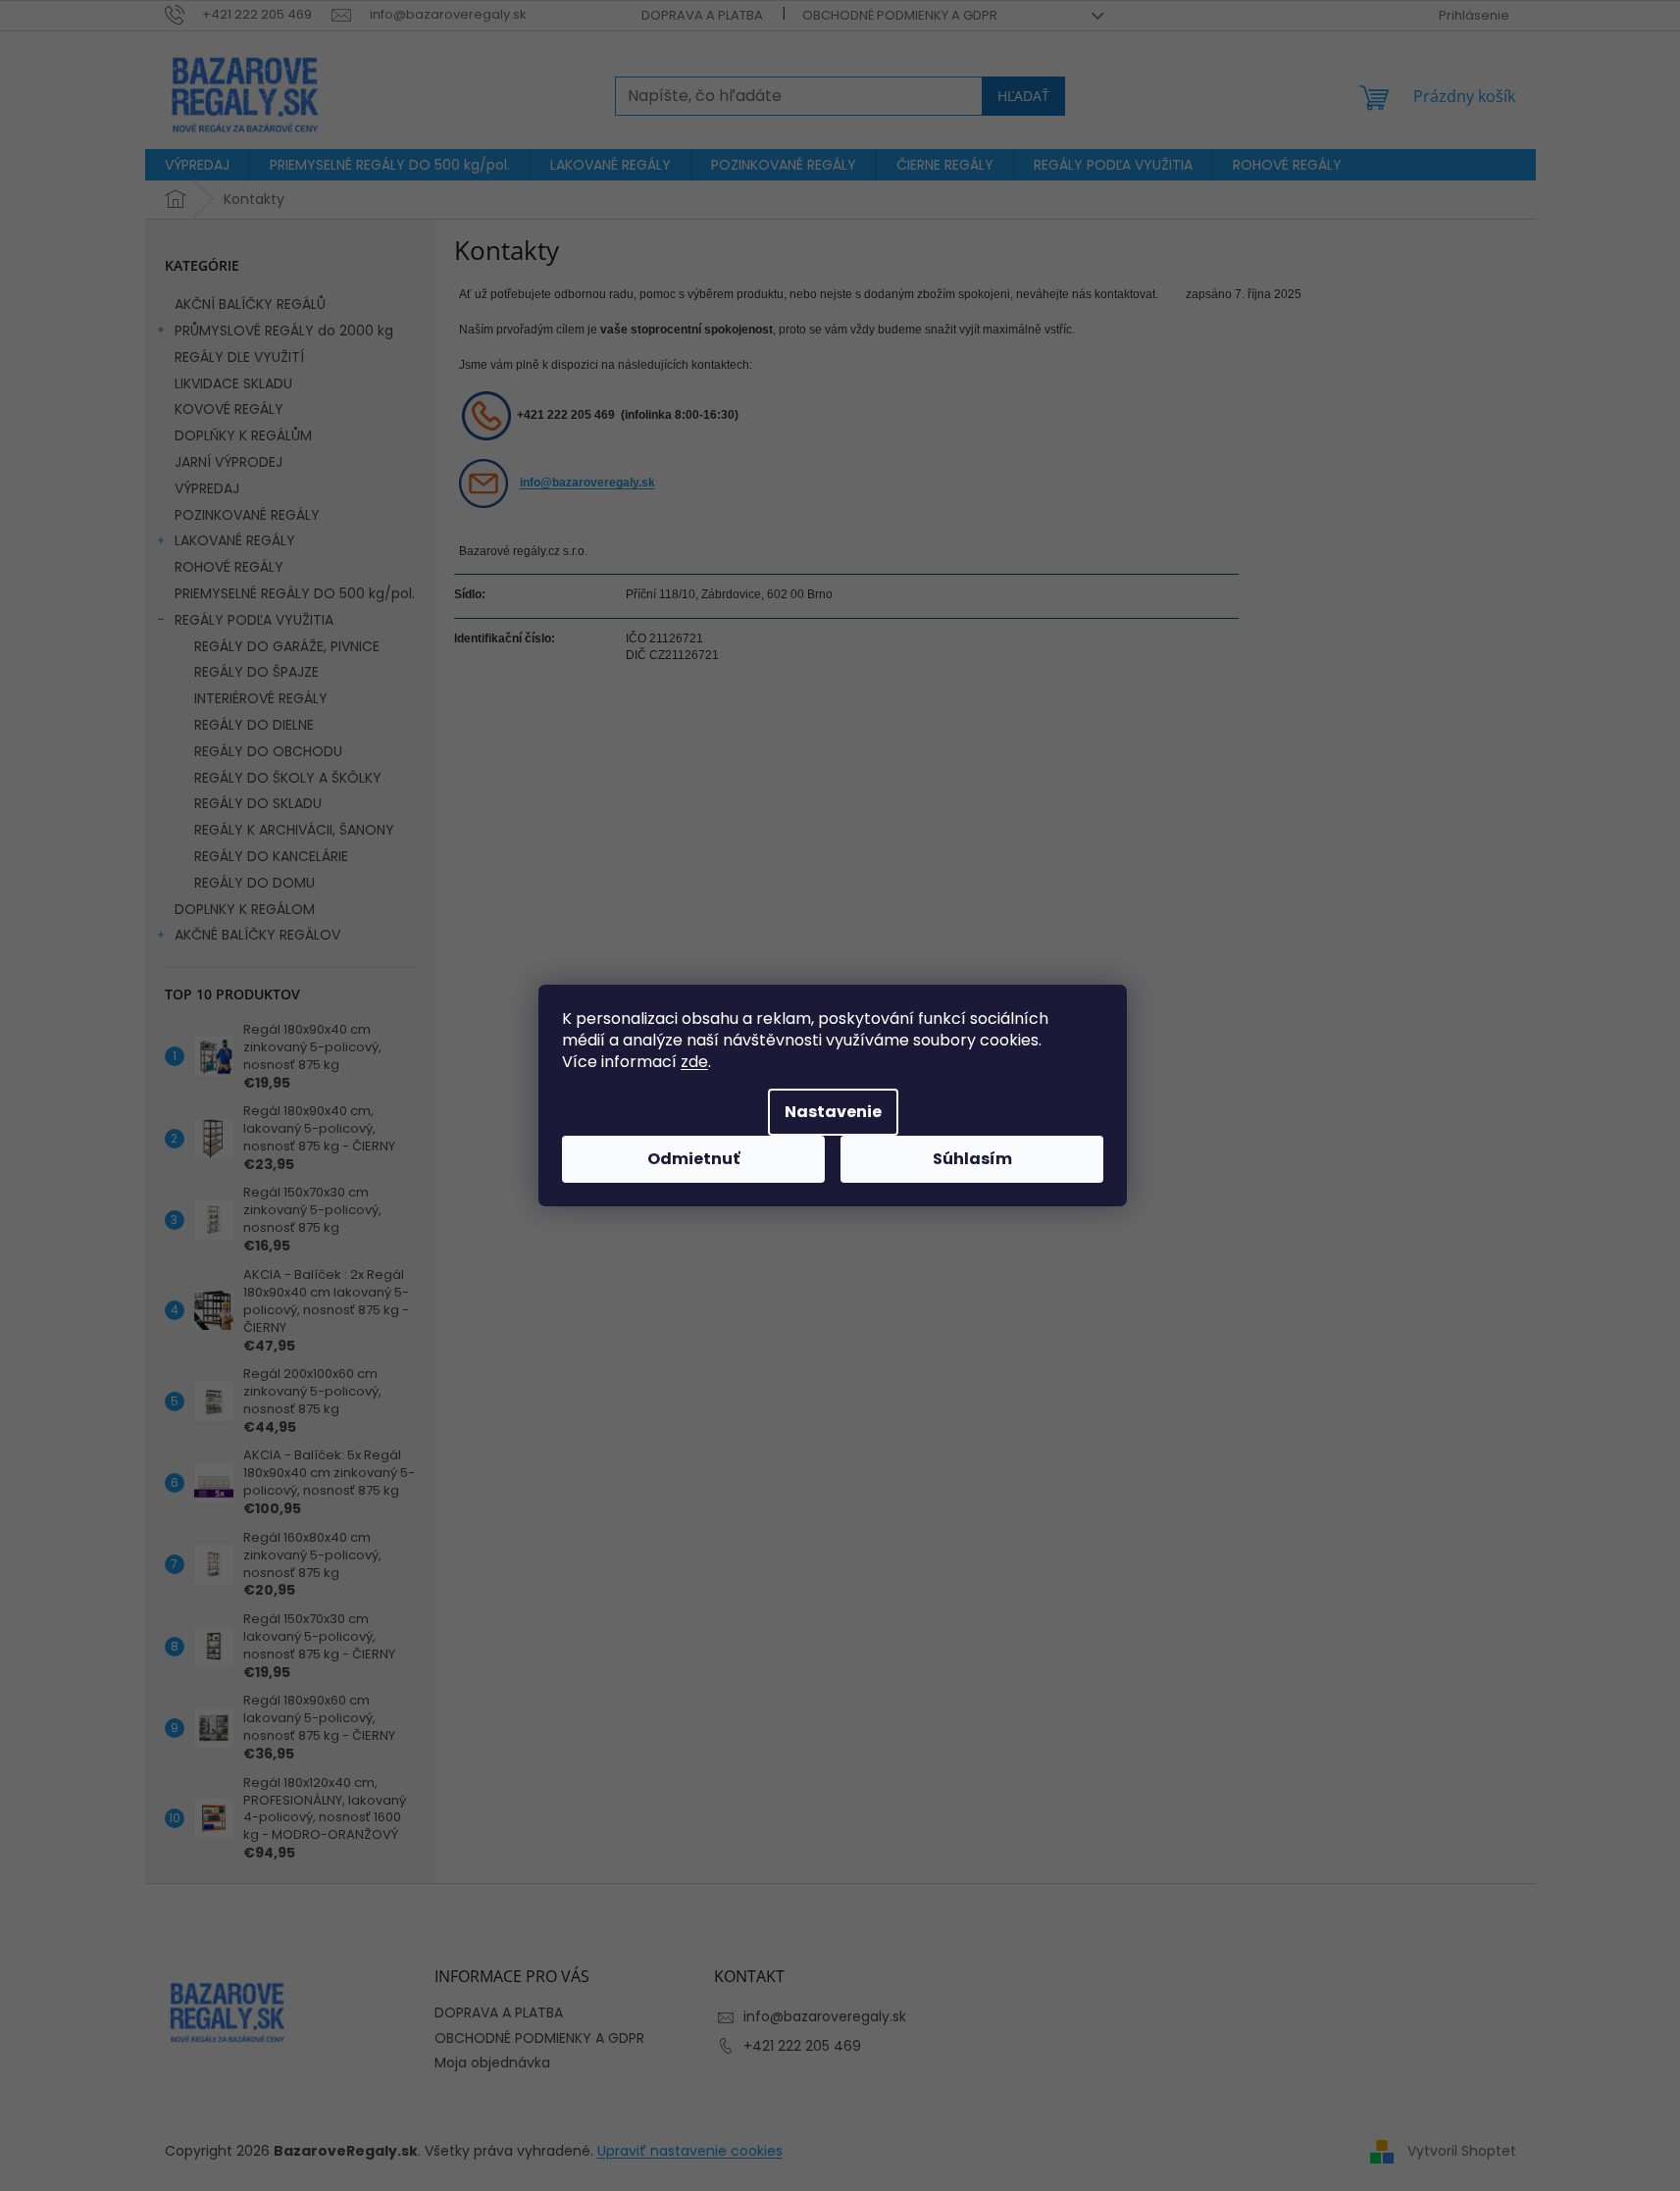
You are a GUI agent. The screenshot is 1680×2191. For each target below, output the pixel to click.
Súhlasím (972, 1159)
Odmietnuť (693, 1159)
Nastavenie (833, 1112)
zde (694, 1062)
